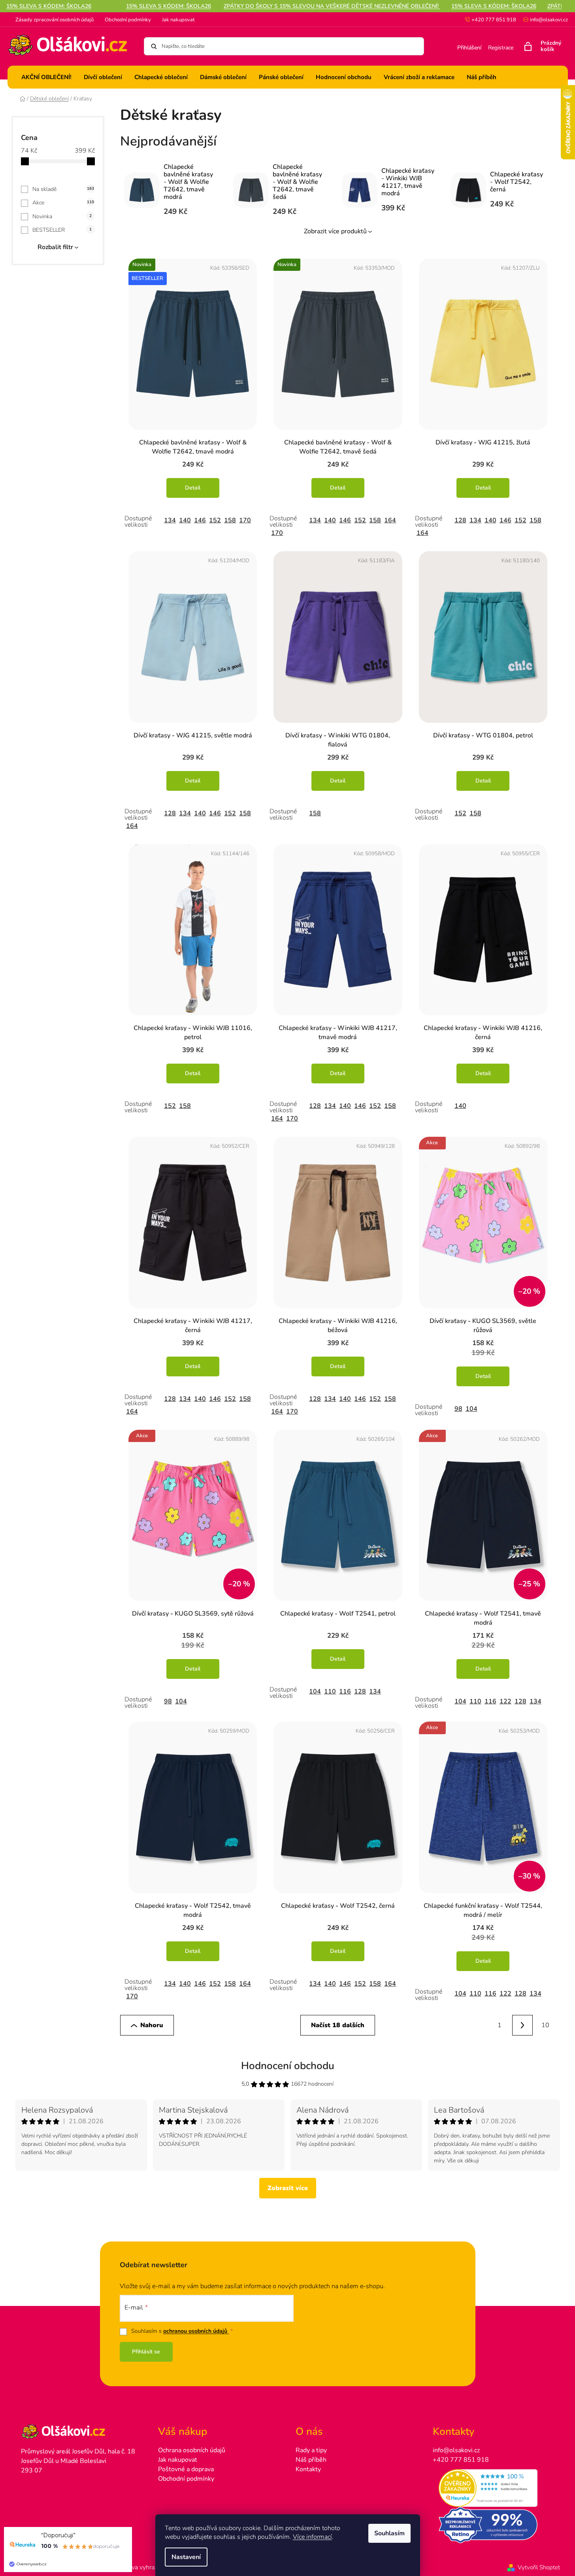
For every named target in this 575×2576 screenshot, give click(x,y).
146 (200, 520)
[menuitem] (46, 77)
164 (390, 520)
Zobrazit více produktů (335, 231)
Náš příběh (311, 2460)
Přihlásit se (146, 2352)
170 (245, 520)
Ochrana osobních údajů (192, 2450)
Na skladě (63, 189)
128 (460, 520)
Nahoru (152, 2025)
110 (330, 1692)
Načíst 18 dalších (338, 2025)
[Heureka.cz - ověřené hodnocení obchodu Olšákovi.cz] (493, 2488)
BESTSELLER (62, 230)
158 (230, 520)
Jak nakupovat (178, 20)
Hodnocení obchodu (288, 2066)
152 (215, 520)
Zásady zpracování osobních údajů (55, 20)
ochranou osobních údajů (196, 2331)
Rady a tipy (311, 2450)
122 (505, 1701)
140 (185, 520)
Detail (193, 488)
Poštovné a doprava (186, 2469)
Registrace (501, 48)
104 (471, 1409)
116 (345, 1692)
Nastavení (186, 2557)
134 (170, 520)
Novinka (62, 216)
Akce (63, 203)
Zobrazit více (288, 2188)
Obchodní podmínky (128, 20)
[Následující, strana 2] (522, 2025)
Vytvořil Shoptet (539, 2567)
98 (458, 1409)
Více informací (312, 2537)
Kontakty (308, 2469)
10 (545, 2025)
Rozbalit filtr (55, 247)
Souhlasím (389, 2533)
